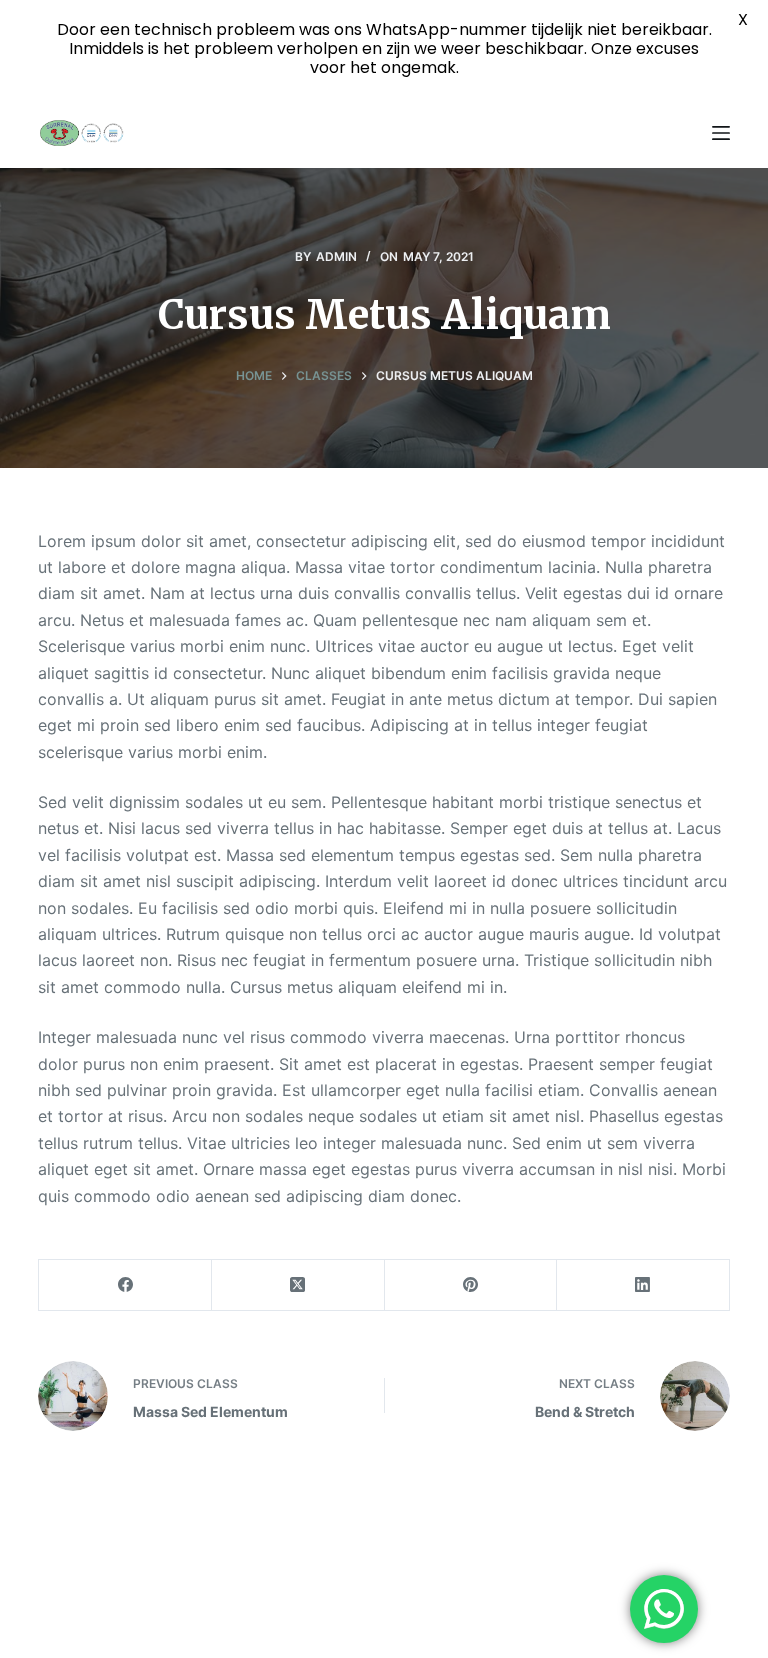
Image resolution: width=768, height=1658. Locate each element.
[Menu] (721, 133)
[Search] (683, 133)
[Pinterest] (471, 1285)
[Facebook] (125, 1285)
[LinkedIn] (643, 1285)
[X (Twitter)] (298, 1285)
